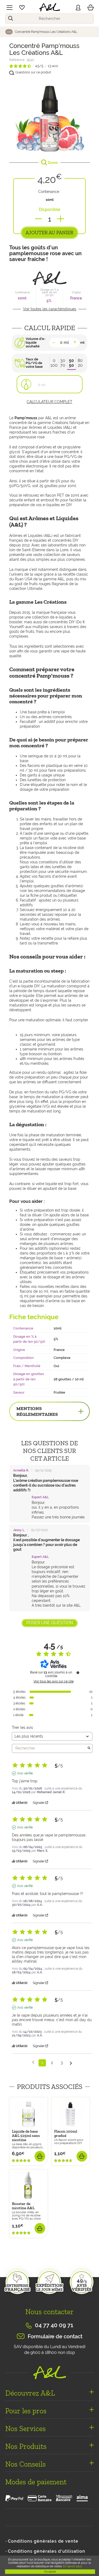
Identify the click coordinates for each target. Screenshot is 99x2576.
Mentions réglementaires (37, 1411)
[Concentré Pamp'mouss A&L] (49, 116)
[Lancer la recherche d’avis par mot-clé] (89, 1748)
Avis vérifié (25, 1773)
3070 (63, 363)
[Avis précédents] (33, 2062)
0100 (54, 363)
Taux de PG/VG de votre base (34, 363)
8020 (80, 363)
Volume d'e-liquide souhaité (36, 343)
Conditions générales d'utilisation (47, 2551)
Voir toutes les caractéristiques (50, 309)
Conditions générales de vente (43, 2541)
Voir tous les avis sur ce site (54, 1681)
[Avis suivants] (71, 2063)
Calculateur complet (49, 402)
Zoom (52, 162)
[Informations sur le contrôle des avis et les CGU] (78, 1673)
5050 (71, 363)
